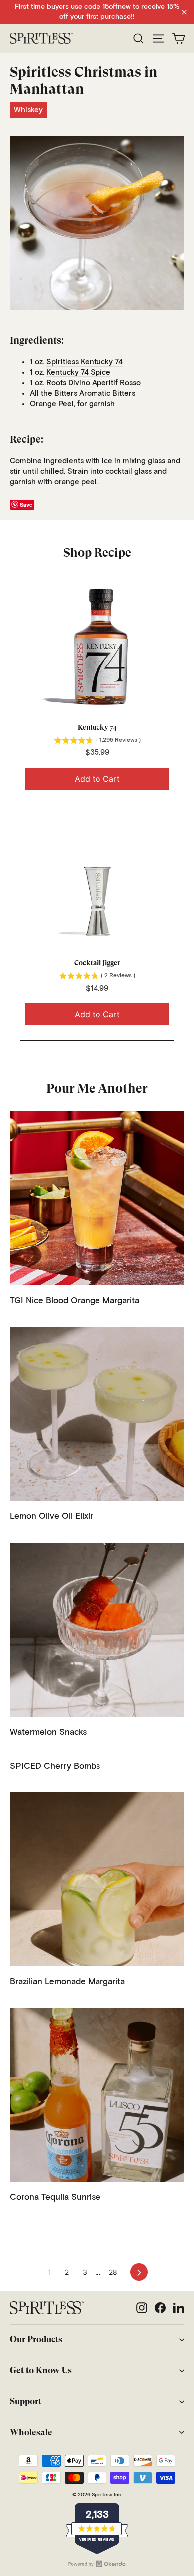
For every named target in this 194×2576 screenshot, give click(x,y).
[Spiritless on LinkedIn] (179, 2308)
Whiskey (28, 110)
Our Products (36, 2339)
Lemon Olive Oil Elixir (51, 1517)
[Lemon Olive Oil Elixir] (97, 1414)
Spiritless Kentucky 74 (85, 362)
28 (113, 2272)
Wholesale (31, 2432)
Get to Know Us (41, 2370)
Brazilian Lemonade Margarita (67, 1982)
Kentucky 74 (97, 727)
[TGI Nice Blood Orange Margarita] (97, 1198)
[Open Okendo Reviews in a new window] (97, 2564)
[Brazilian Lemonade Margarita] (97, 1879)
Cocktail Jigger (97, 963)
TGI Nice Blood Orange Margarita (75, 1301)
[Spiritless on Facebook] (160, 2308)
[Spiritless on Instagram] (142, 2308)
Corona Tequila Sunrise (55, 2198)
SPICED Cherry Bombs (55, 1767)
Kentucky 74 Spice (78, 373)
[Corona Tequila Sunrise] (97, 2095)
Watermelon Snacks (48, 1732)
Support (26, 2401)
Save (26, 505)
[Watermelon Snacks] (97, 1630)
